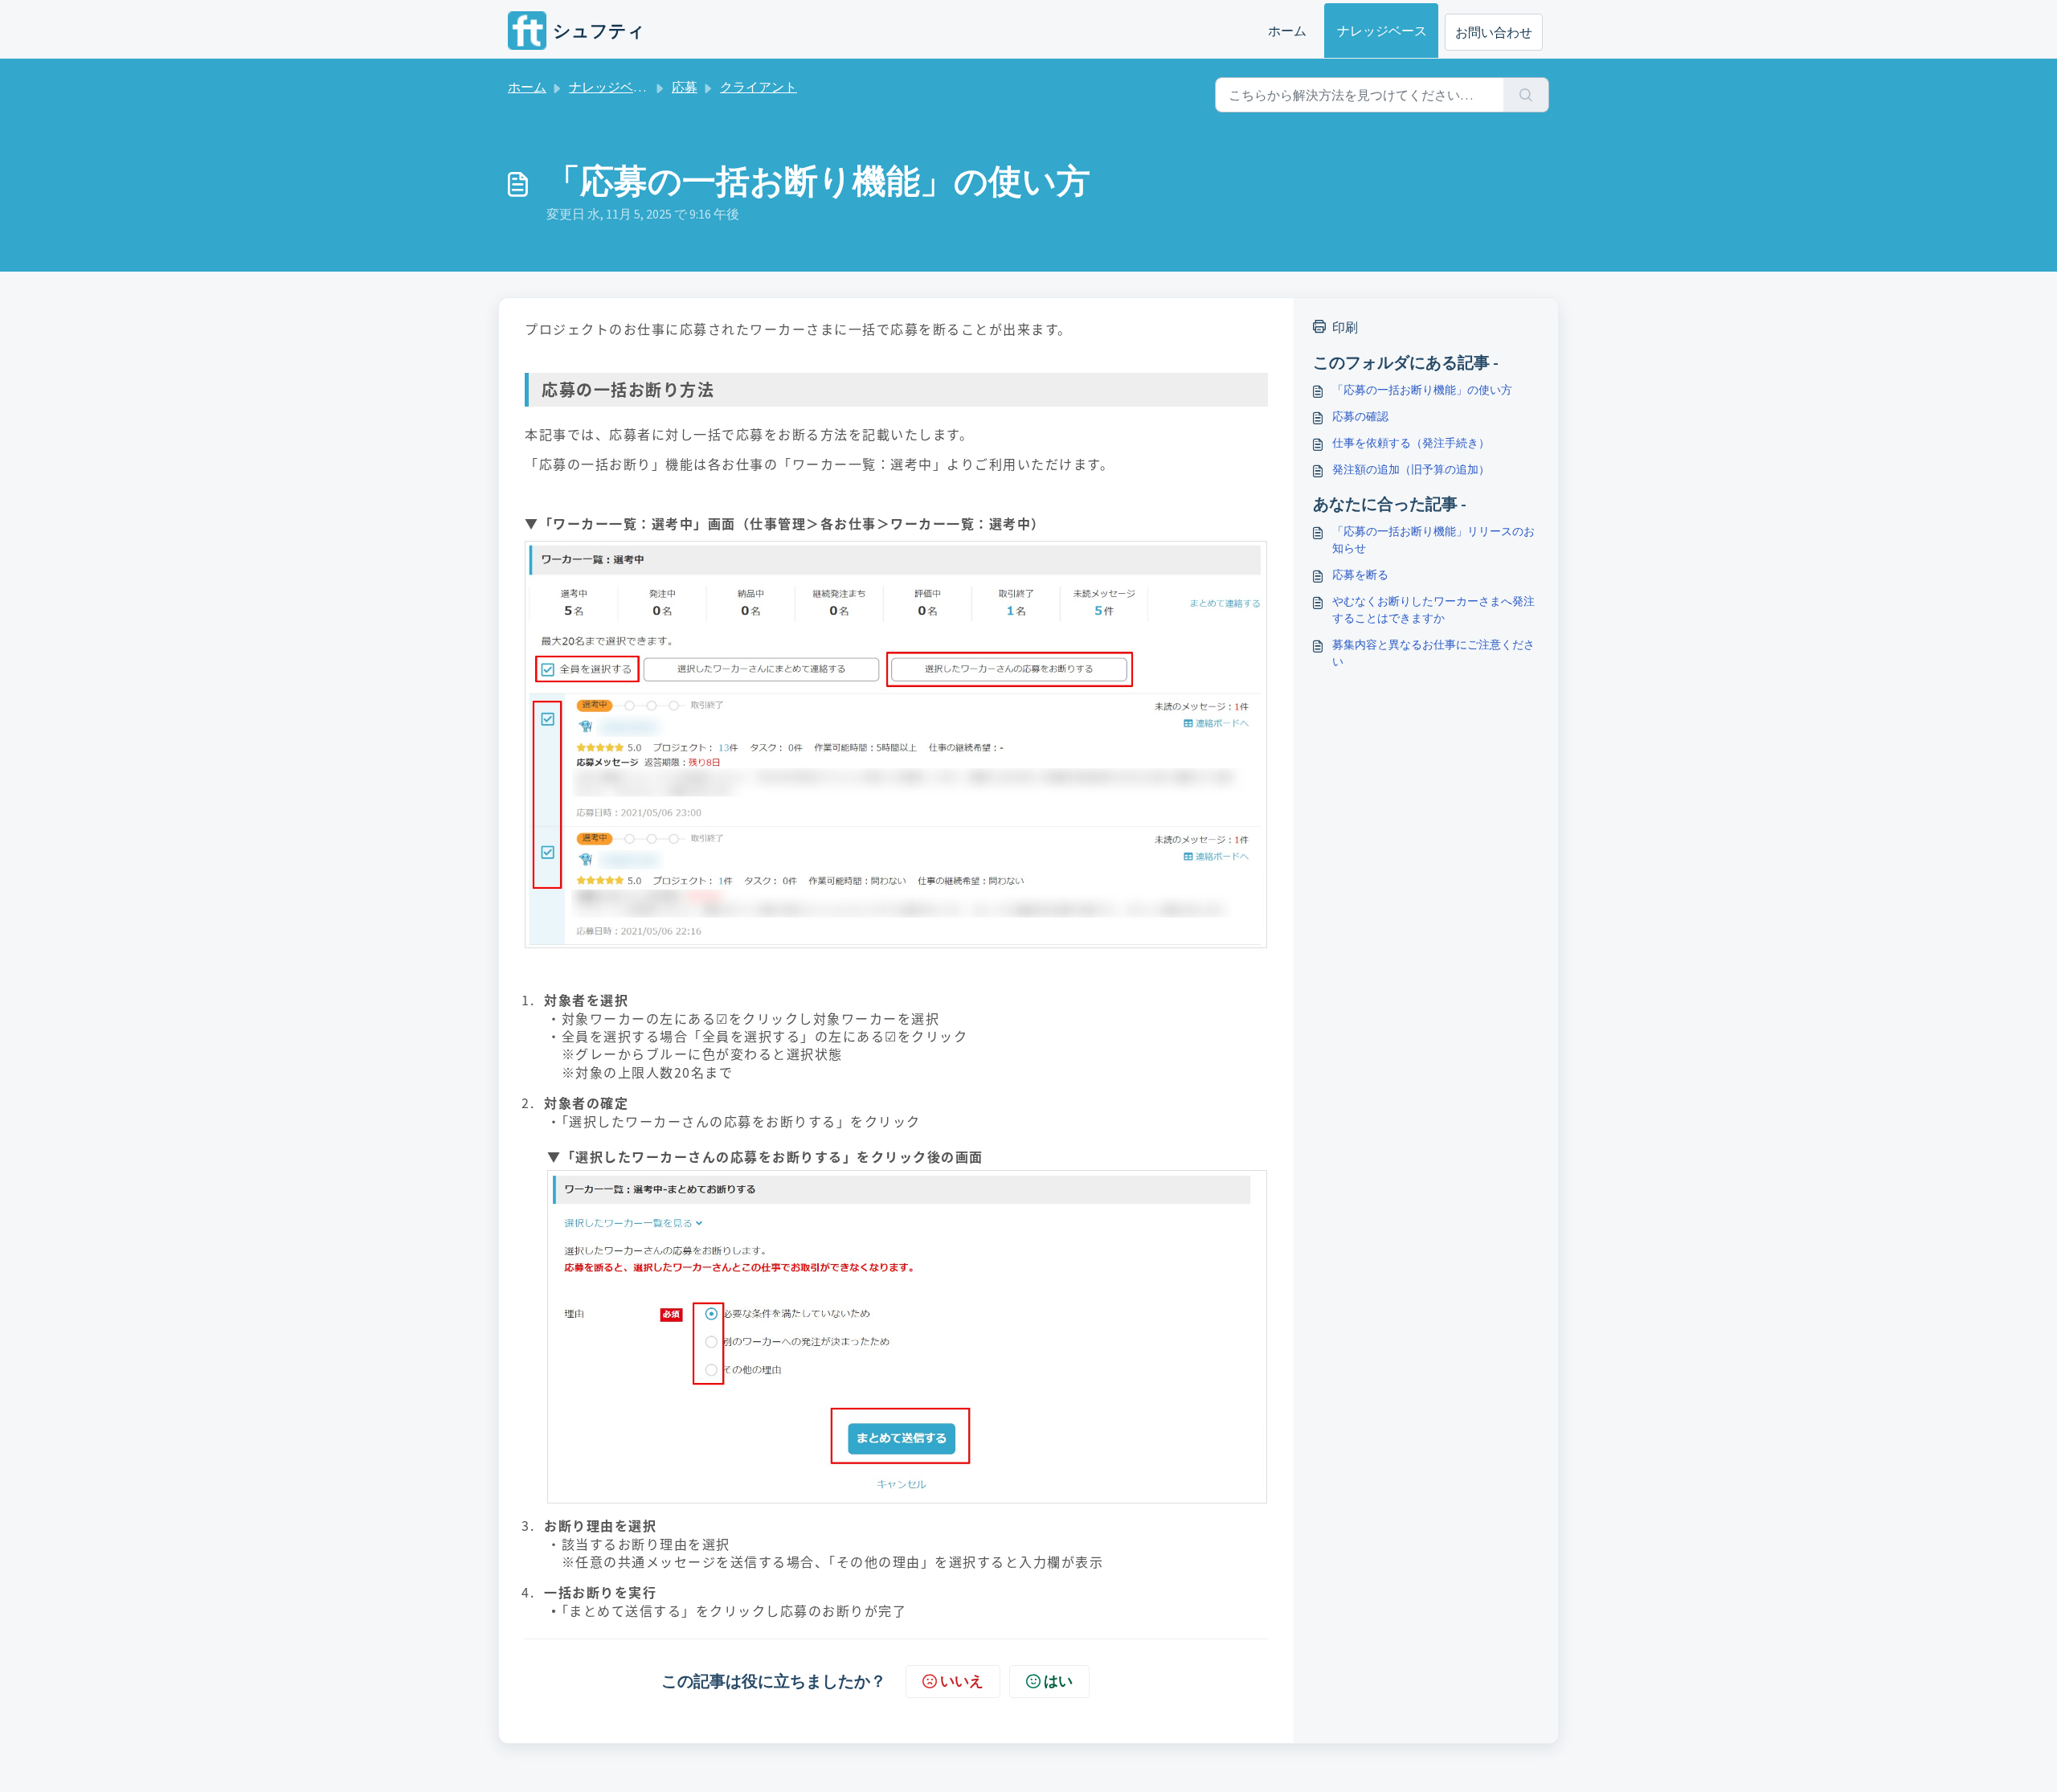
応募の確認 (1360, 416)
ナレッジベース (1382, 31)
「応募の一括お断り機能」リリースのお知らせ (1433, 540)
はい (1058, 1681)
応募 (685, 87)
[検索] (1526, 95)
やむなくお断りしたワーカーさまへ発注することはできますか (1433, 610)
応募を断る (1360, 575)
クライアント (759, 87)
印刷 (1345, 327)
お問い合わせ (1494, 32)
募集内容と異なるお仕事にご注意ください (1433, 653)
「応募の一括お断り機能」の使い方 (1422, 390)
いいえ (962, 1681)
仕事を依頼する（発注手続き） (1411, 443)
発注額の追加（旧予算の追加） (1411, 469)
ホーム (1287, 31)
